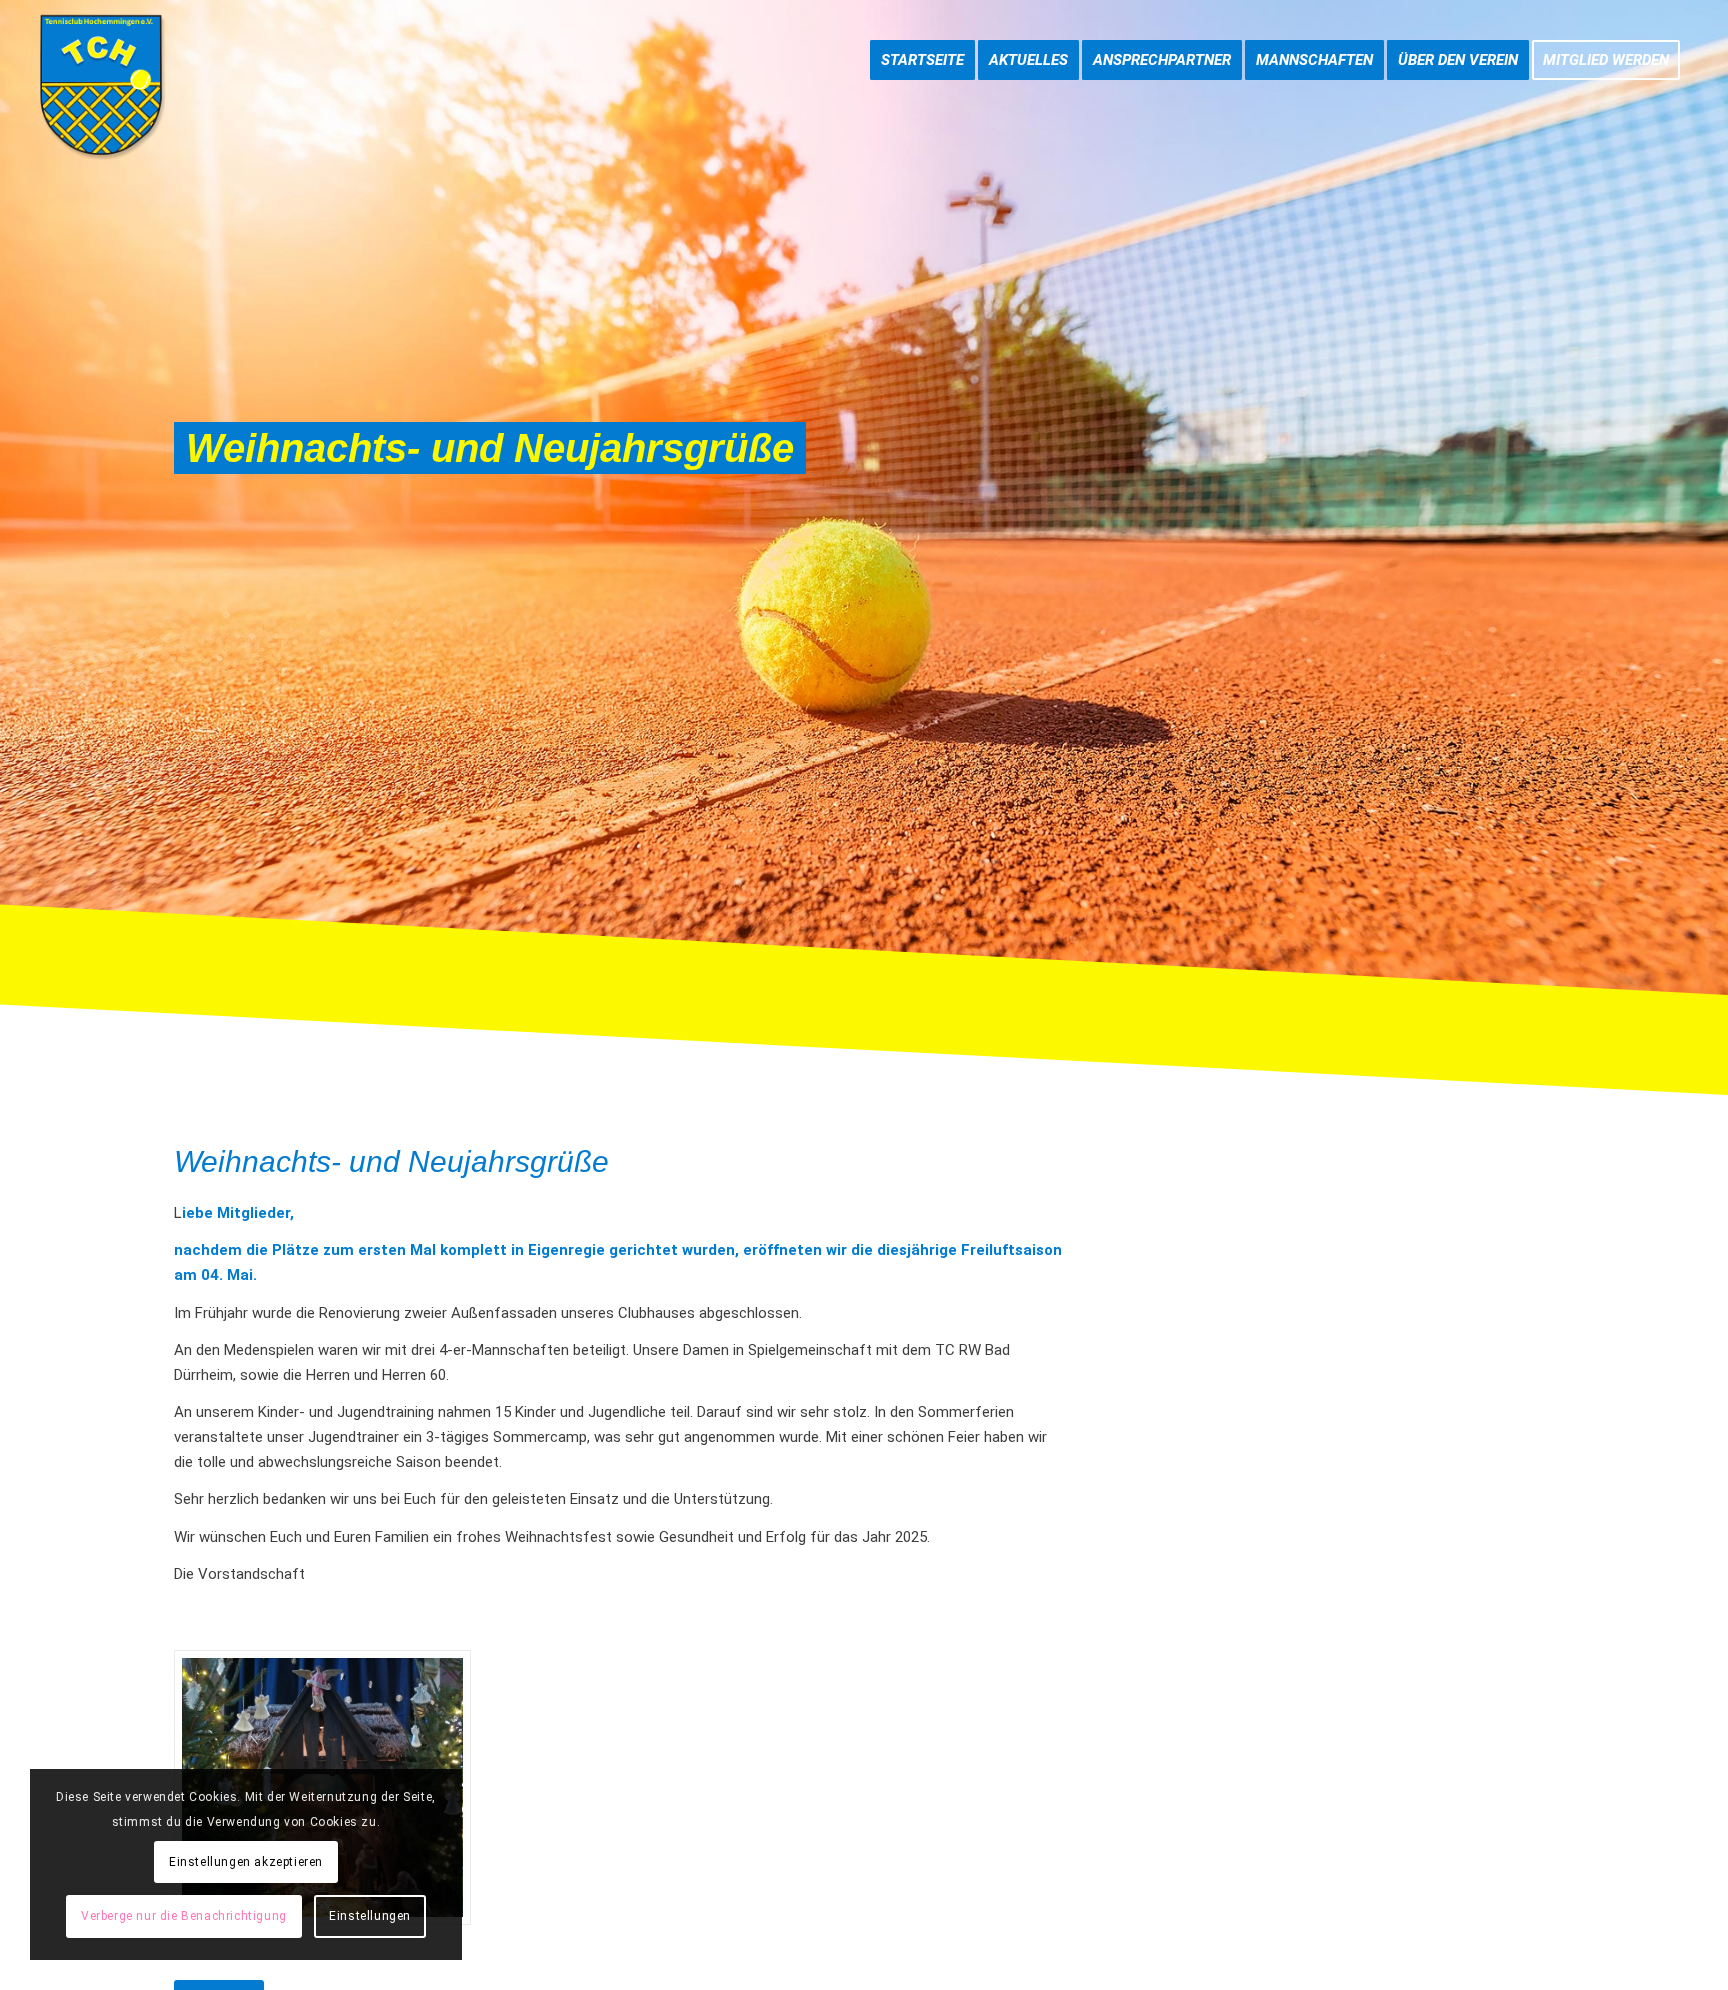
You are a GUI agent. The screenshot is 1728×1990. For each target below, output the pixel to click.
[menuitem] (922, 40)
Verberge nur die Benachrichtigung (184, 1916)
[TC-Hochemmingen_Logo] (101, 85)
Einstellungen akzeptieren (246, 1862)
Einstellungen (370, 1916)
